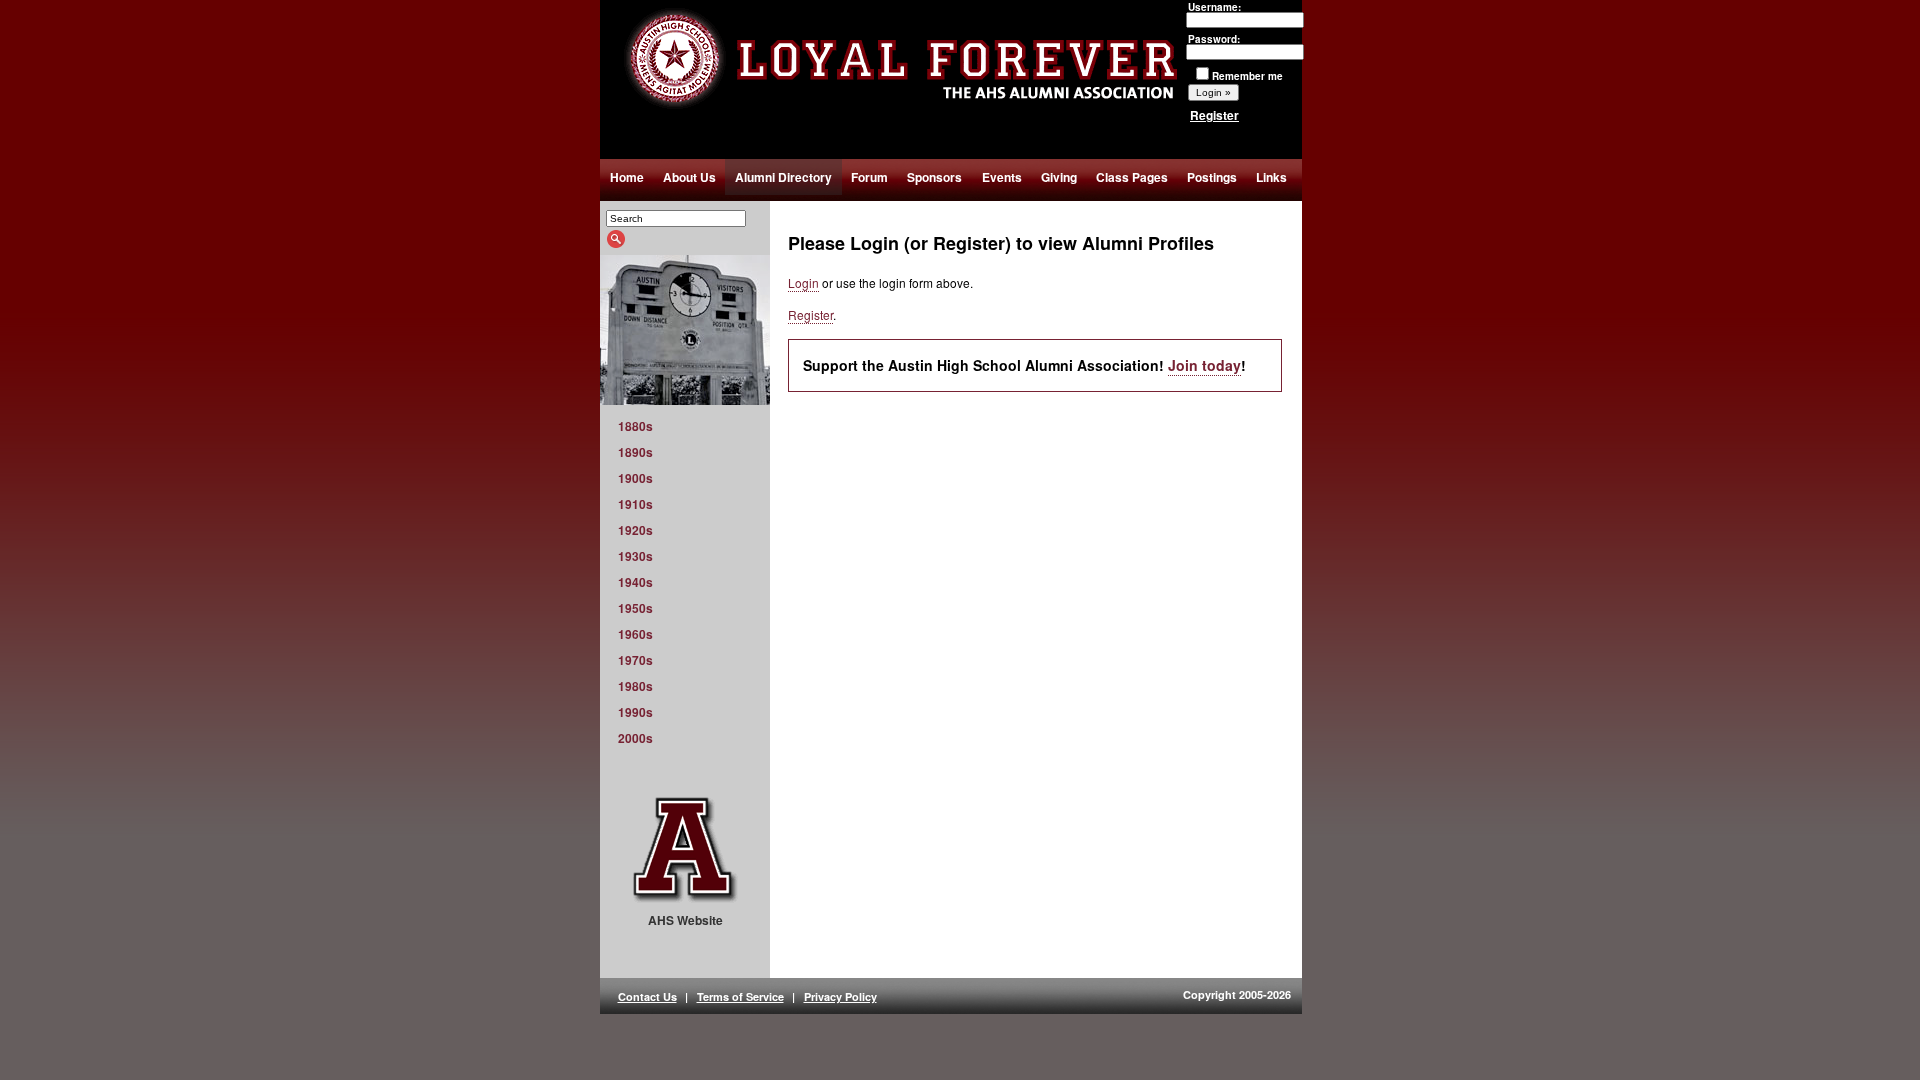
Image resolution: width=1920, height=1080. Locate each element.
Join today (1204, 365)
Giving (1059, 177)
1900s (635, 478)
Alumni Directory (783, 177)
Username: (1214, 7)
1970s (635, 660)
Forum (869, 177)
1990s (635, 712)
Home (627, 177)
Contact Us (647, 996)
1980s (635, 686)
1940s (635, 582)
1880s (635, 426)
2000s (635, 738)
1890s (635, 452)
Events (1002, 177)
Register (1214, 115)
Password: (1214, 39)
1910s (635, 504)
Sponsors (934, 177)
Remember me (1247, 76)
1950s (635, 608)
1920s (635, 530)
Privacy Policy (840, 996)
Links (1271, 177)
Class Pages (1132, 177)
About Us (689, 177)
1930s (635, 556)
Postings (1212, 177)
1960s (635, 634)
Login (803, 282)
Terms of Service (740, 996)
